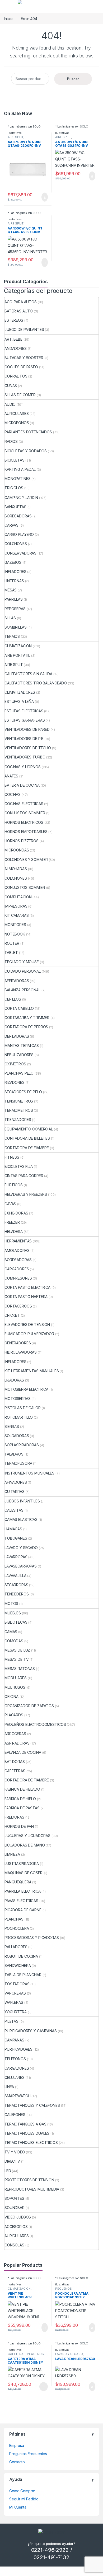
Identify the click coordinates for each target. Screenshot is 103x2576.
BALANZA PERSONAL (22, 990)
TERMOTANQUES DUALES (27, 2133)
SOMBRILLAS (16, 627)
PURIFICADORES (18, 2049)
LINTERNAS (14, 581)
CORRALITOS (16, 376)
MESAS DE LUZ (17, 1650)
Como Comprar (22, 2491)
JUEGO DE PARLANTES (24, 329)
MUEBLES (13, 1613)
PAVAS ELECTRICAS (21, 1901)
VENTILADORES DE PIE (24, 739)
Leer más (44, 2387)
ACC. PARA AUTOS (21, 302)
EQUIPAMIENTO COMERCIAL (29, 1129)
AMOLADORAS (17, 1250)
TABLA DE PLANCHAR (23, 1975)
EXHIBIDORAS (16, 1213)
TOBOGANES (16, 1538)
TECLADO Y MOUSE (22, 962)
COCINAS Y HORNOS (23, 767)
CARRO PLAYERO (19, 534)
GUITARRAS (15, 1492)
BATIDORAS (15, 1762)
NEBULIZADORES (19, 1055)
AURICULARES (17, 413)
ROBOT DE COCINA (21, 1956)
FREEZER (12, 1222)
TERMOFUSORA (18, 1463)
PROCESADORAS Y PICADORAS (32, 1938)
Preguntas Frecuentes (28, 2454)
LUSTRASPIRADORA (22, 1864)
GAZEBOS (13, 562)
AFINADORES (16, 1482)
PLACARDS (14, 1715)
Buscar (73, 79)
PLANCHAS (14, 1919)
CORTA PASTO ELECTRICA (27, 1287)
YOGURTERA (16, 2012)
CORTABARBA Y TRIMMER (27, 1018)
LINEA (9, 2087)
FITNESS (12, 1157)
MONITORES (15, 925)
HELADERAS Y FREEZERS (26, 1194)
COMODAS (14, 1641)
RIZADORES (15, 1082)
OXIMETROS (15, 1064)
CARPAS (11, 525)
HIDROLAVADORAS (21, 1352)
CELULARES (15, 2077)
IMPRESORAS (16, 906)
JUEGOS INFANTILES (22, 1501)
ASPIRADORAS (17, 1743)
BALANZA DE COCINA (23, 1752)
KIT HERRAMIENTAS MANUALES (32, 1371)
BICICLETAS (15, 460)
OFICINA (11, 1696)
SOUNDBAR (15, 2208)
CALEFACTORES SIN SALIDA (28, 674)
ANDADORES (16, 348)
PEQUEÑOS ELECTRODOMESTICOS (35, 1724)
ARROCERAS (15, 1734)
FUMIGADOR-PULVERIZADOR (29, 1334)
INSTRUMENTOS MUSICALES (29, 1473)
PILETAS (11, 2021)
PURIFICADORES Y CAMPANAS (31, 2031)
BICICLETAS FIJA (19, 1166)
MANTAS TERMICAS (22, 1045)
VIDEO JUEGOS (18, 2217)
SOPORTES (14, 2198)
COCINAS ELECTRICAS (24, 804)
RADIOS (11, 441)
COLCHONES (16, 544)
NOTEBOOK (15, 934)
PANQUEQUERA (18, 1882)
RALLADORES (16, 1947)
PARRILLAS (14, 599)
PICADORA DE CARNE (23, 1910)
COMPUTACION (18, 897)
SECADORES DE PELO (23, 1092)
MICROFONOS (17, 423)
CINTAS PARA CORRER (24, 1176)
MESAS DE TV (17, 1659)
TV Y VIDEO (15, 2152)
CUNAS (11, 386)
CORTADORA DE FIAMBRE (27, 1148)
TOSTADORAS (17, 1984)
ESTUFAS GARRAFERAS (25, 720)
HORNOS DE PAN (19, 1826)
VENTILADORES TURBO (25, 757)
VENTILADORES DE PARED (27, 729)
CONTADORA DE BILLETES (27, 1138)
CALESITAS (14, 1510)
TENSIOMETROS (19, 1101)
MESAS (11, 590)
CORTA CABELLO (19, 1008)
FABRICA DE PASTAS (22, 1808)
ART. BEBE (13, 339)
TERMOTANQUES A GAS (25, 2124)
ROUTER (12, 943)
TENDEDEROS (17, 1594)
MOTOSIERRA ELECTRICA (26, 1389)
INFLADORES (15, 572)
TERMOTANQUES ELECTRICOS (31, 2142)
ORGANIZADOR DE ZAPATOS (29, 1706)
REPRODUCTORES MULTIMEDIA (32, 2189)
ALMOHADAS (16, 869)
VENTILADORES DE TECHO (28, 748)
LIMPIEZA (12, 1854)
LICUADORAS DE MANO (25, 1845)
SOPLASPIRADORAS (22, 1445)
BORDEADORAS (18, 516)
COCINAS (13, 794)
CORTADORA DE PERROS (26, 1027)
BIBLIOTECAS (16, 1622)
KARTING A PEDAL (20, 469)
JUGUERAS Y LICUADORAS (27, 1836)
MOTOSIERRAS (17, 1399)
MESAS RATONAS (20, 1669)
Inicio (8, 19)
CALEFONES (15, 2115)
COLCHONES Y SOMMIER (26, 860)
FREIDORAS (14, 1817)
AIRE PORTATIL (17, 655)
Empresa (17, 2445)
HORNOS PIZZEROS (22, 841)
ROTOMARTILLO (19, 1417)
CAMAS (11, 1632)
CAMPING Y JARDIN (21, 498)
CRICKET (12, 1315)
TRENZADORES (18, 1120)
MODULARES (16, 1678)
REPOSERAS (15, 609)
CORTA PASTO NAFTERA (26, 1297)
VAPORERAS (15, 1993)
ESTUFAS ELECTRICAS (24, 711)
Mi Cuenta (18, 2507)
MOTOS (11, 1603)
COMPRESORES (18, 1278)
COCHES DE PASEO (21, 367)
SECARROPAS (16, 1585)
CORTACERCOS (18, 1306)
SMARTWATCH (18, 2096)
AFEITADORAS (17, 981)
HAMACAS (13, 1529)
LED (8, 2171)
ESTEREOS (14, 320)
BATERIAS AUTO (19, 311)
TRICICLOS (14, 488)
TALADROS (14, 1454)
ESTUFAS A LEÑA (19, 701)
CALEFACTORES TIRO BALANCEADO (36, 683)
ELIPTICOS (14, 1185)
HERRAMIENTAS (18, 1241)
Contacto (17, 2462)
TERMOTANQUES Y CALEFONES (32, 2105)
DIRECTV (12, 2161)
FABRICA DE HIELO (20, 1799)
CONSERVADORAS (20, 553)
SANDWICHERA (18, 1965)
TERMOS (12, 636)
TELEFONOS (15, 2059)
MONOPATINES (17, 479)
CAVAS (10, 1204)
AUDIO (10, 404)
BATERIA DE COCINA (22, 785)
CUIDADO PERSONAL (23, 971)
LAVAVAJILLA (15, 1576)
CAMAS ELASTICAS (21, 1519)
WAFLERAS (14, 2002)
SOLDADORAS (17, 1436)
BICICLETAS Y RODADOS (26, 451)
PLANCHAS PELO (19, 1073)
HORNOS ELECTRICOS (24, 822)
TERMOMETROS (19, 1110)
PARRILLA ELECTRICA (22, 1891)
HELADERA (14, 1231)
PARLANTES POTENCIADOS (28, 432)
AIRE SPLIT (16, 137)
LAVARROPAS (16, 1557)
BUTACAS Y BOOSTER (24, 358)
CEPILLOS (13, 999)
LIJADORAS (14, 1380)
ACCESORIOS (16, 2227)
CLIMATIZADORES (20, 692)
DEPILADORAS (17, 1036)
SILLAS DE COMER (20, 395)
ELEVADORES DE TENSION (27, 1324)
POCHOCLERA (17, 1928)
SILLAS (10, 618)
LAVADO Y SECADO (21, 1548)
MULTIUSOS (15, 1687)
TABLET (11, 952)
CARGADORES (17, 1269)
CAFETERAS (15, 1771)
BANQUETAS (15, 507)
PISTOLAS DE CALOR (23, 1408)
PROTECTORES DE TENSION (29, 2180)
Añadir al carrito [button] (42, 197)
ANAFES (11, 776)
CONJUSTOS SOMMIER (25, 813)
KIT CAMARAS (17, 915)
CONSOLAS (14, 2245)
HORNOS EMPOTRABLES (26, 832)
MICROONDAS (17, 850)
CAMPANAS (14, 2040)
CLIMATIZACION (18, 646)
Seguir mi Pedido (24, 2499)
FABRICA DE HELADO (22, 1789)
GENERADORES (18, 1343)
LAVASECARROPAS (21, 1566)
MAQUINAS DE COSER (24, 1873)
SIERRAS (12, 1426)
